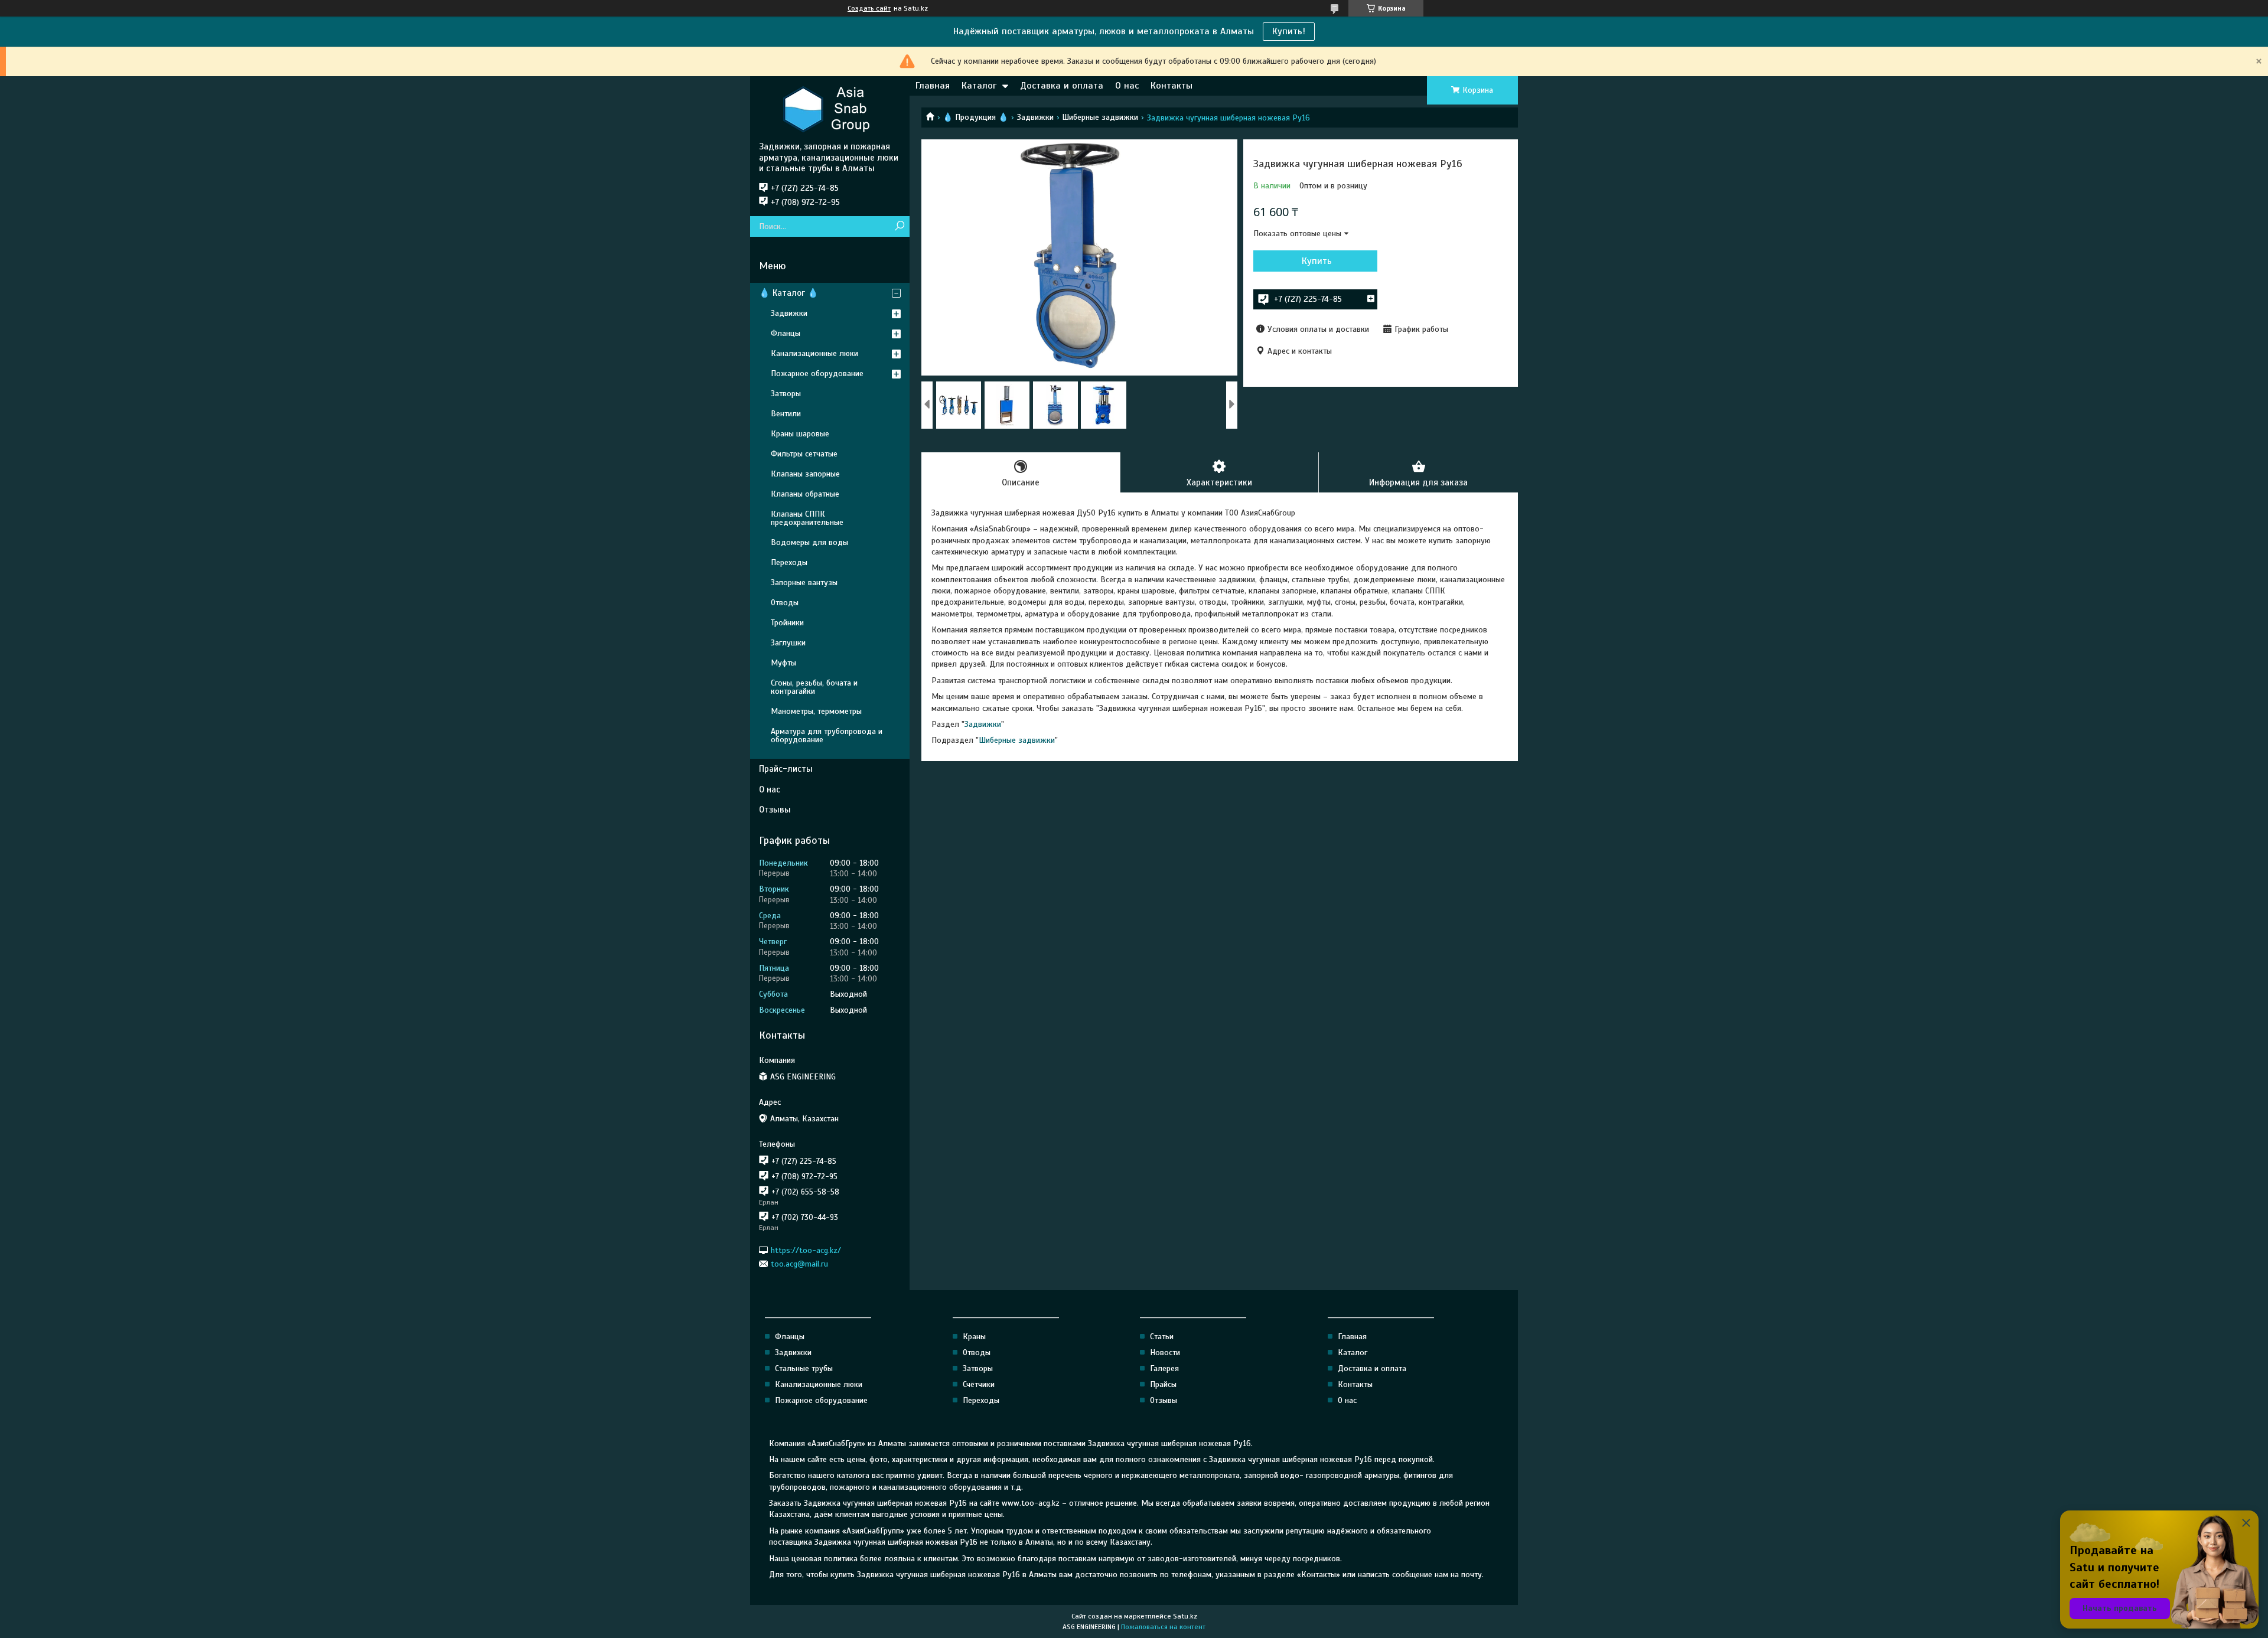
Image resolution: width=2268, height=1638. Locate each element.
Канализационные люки (814, 353)
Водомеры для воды (809, 542)
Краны (974, 1337)
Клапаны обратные (805, 494)
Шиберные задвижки (1100, 117)
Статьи (1162, 1337)
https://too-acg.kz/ (806, 1250)
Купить (1317, 261)
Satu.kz (1185, 1616)
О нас (1127, 86)
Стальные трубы (804, 1368)
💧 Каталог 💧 (789, 293)
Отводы (785, 603)
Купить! (1289, 31)
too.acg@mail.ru (799, 1264)
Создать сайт (869, 8)
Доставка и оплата (1062, 86)
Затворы (786, 394)
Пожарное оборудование (817, 373)
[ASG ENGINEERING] (830, 109)
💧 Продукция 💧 (975, 117)
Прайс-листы (786, 769)
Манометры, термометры (816, 711)
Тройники (787, 623)
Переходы (789, 562)
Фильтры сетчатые (804, 454)
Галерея (1164, 1368)
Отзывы (775, 810)
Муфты (783, 663)
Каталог (979, 86)
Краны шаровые (800, 434)
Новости (1165, 1353)
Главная (933, 86)
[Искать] (899, 226)
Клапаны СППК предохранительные (807, 518)
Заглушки (788, 643)
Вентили (786, 414)
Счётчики (979, 1384)
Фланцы (786, 333)
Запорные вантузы (804, 583)
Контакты (1172, 86)
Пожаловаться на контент (1163, 1627)
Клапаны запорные (805, 474)
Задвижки (1035, 117)
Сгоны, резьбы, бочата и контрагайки (814, 687)
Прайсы (1163, 1384)
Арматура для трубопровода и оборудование (827, 735)
